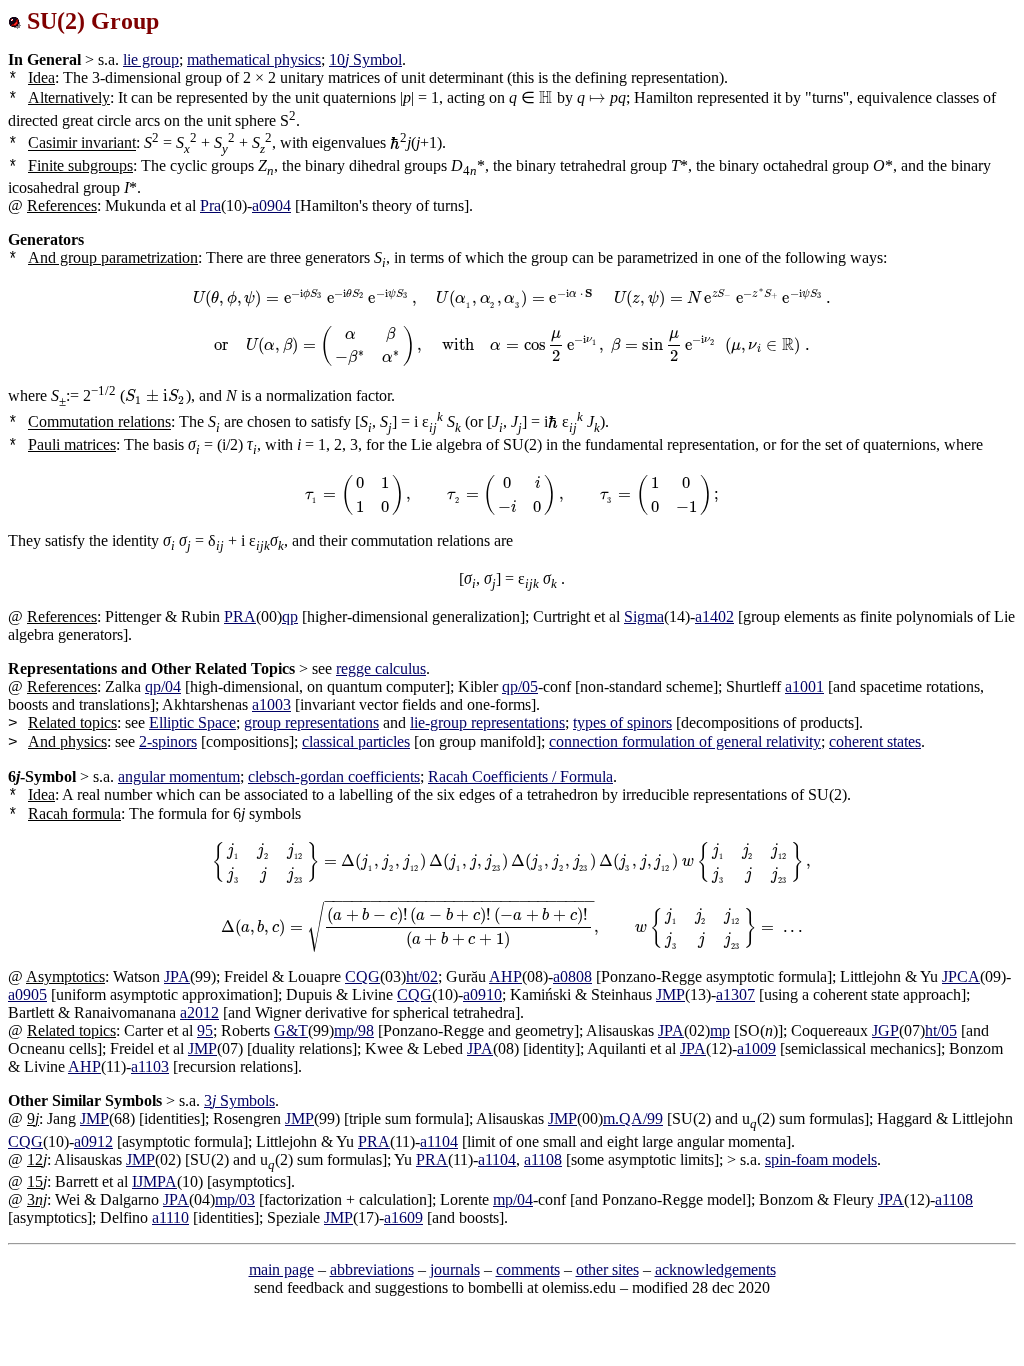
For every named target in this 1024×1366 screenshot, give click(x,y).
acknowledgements (715, 1269)
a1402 (714, 616)
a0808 (572, 976)
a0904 (271, 205)
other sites (607, 1269)
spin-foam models (821, 1159)
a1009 (756, 1048)
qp (290, 616)
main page (281, 1269)
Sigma (644, 616)
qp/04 (163, 686)
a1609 (403, 1217)
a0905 (27, 994)
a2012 (199, 1012)
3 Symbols (239, 1100)
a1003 (271, 704)
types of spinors (622, 722)
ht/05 (941, 1030)
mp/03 (235, 1199)
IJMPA (154, 1181)
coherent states (875, 741)
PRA (240, 616)
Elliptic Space (192, 722)
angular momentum (179, 776)
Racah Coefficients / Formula (520, 776)
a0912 (93, 1141)
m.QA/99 (633, 1118)
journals (455, 1269)
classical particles (356, 741)
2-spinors (168, 741)
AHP (505, 976)
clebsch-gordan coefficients (334, 776)
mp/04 (513, 1199)
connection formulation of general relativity (685, 741)
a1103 (150, 1066)
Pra (210, 205)
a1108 (543, 1159)
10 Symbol (365, 59)
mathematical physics (254, 59)
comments (528, 1269)
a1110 (170, 1217)
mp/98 (354, 1030)
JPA (177, 976)
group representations (311, 722)
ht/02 (422, 976)
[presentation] (546, 97)
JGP (885, 1030)
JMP (670, 994)
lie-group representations (487, 722)
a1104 (439, 1141)
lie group (151, 59)
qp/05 (520, 686)
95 (205, 1030)
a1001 (804, 686)
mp (720, 1030)
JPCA (961, 976)
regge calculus (381, 668)
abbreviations (372, 1269)
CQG (362, 976)
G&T (291, 1030)
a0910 (482, 994)
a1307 (735, 994)
